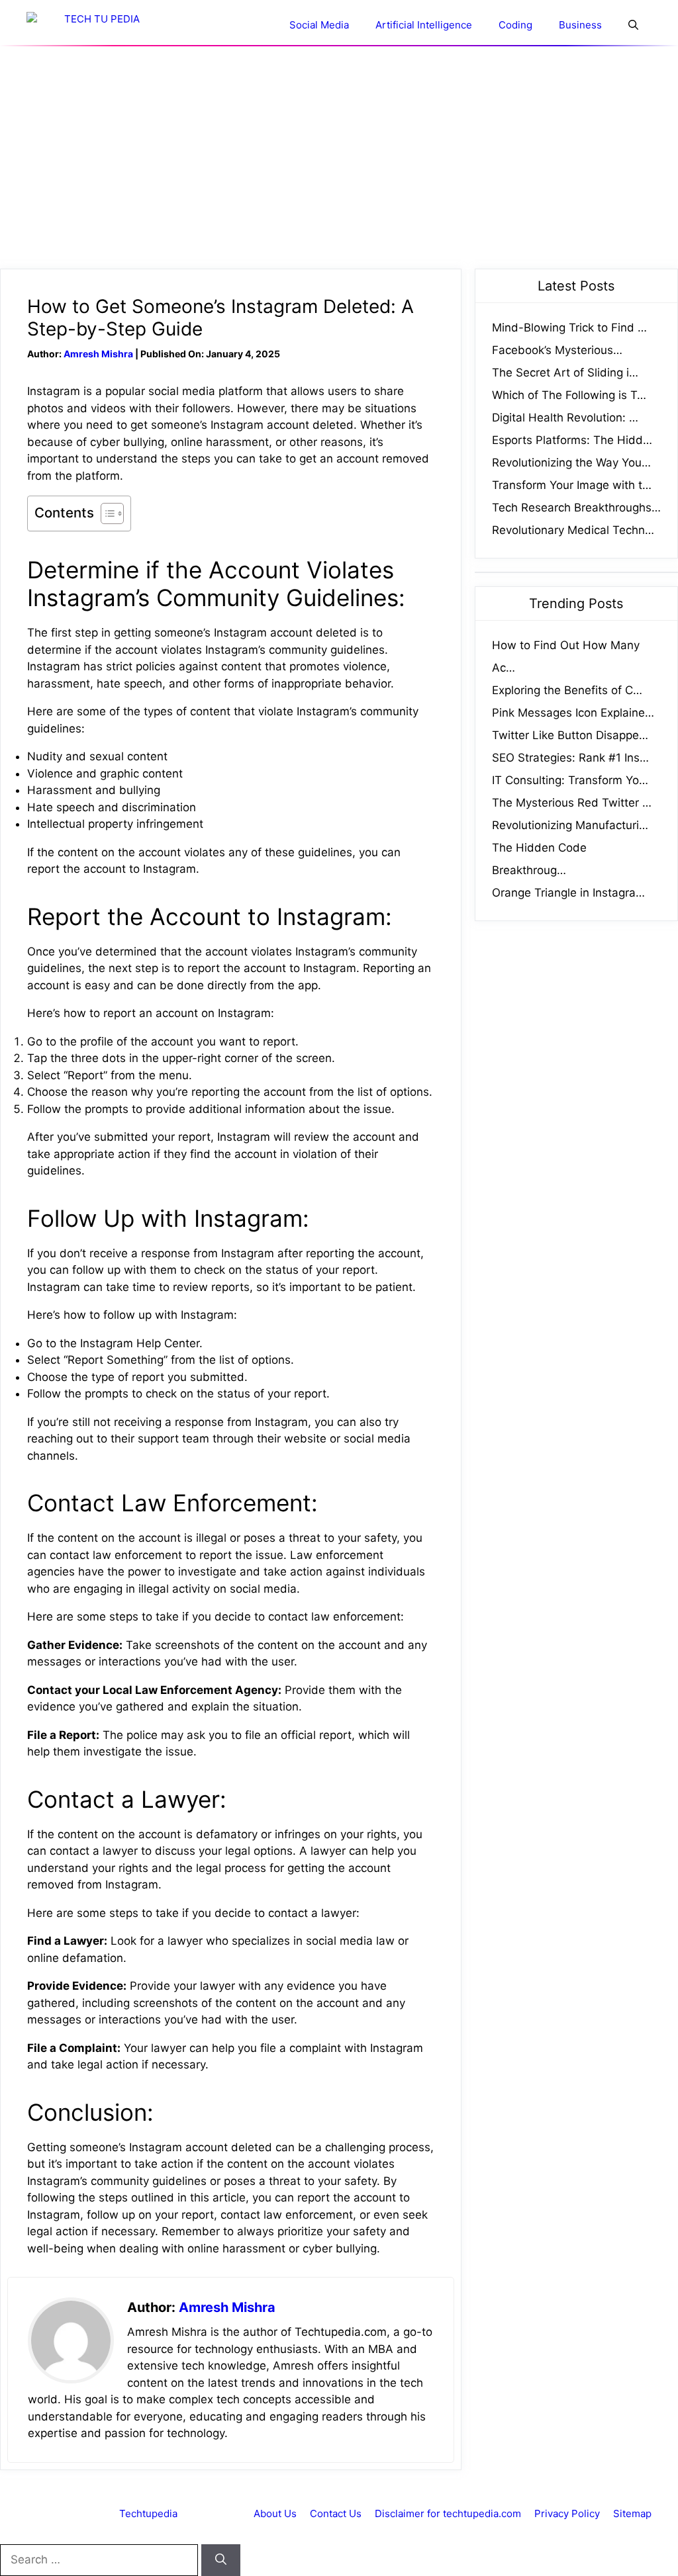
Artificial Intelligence (424, 25)
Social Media (319, 25)
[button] (633, 25)
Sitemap (632, 2513)
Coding (515, 25)
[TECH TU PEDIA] (96, 25)
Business (580, 25)
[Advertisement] (339, 157)
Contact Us (336, 2513)
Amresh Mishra (98, 354)
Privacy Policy (567, 2513)
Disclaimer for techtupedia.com (448, 2513)
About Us (275, 2513)
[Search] (221, 2560)
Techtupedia (148, 2513)
